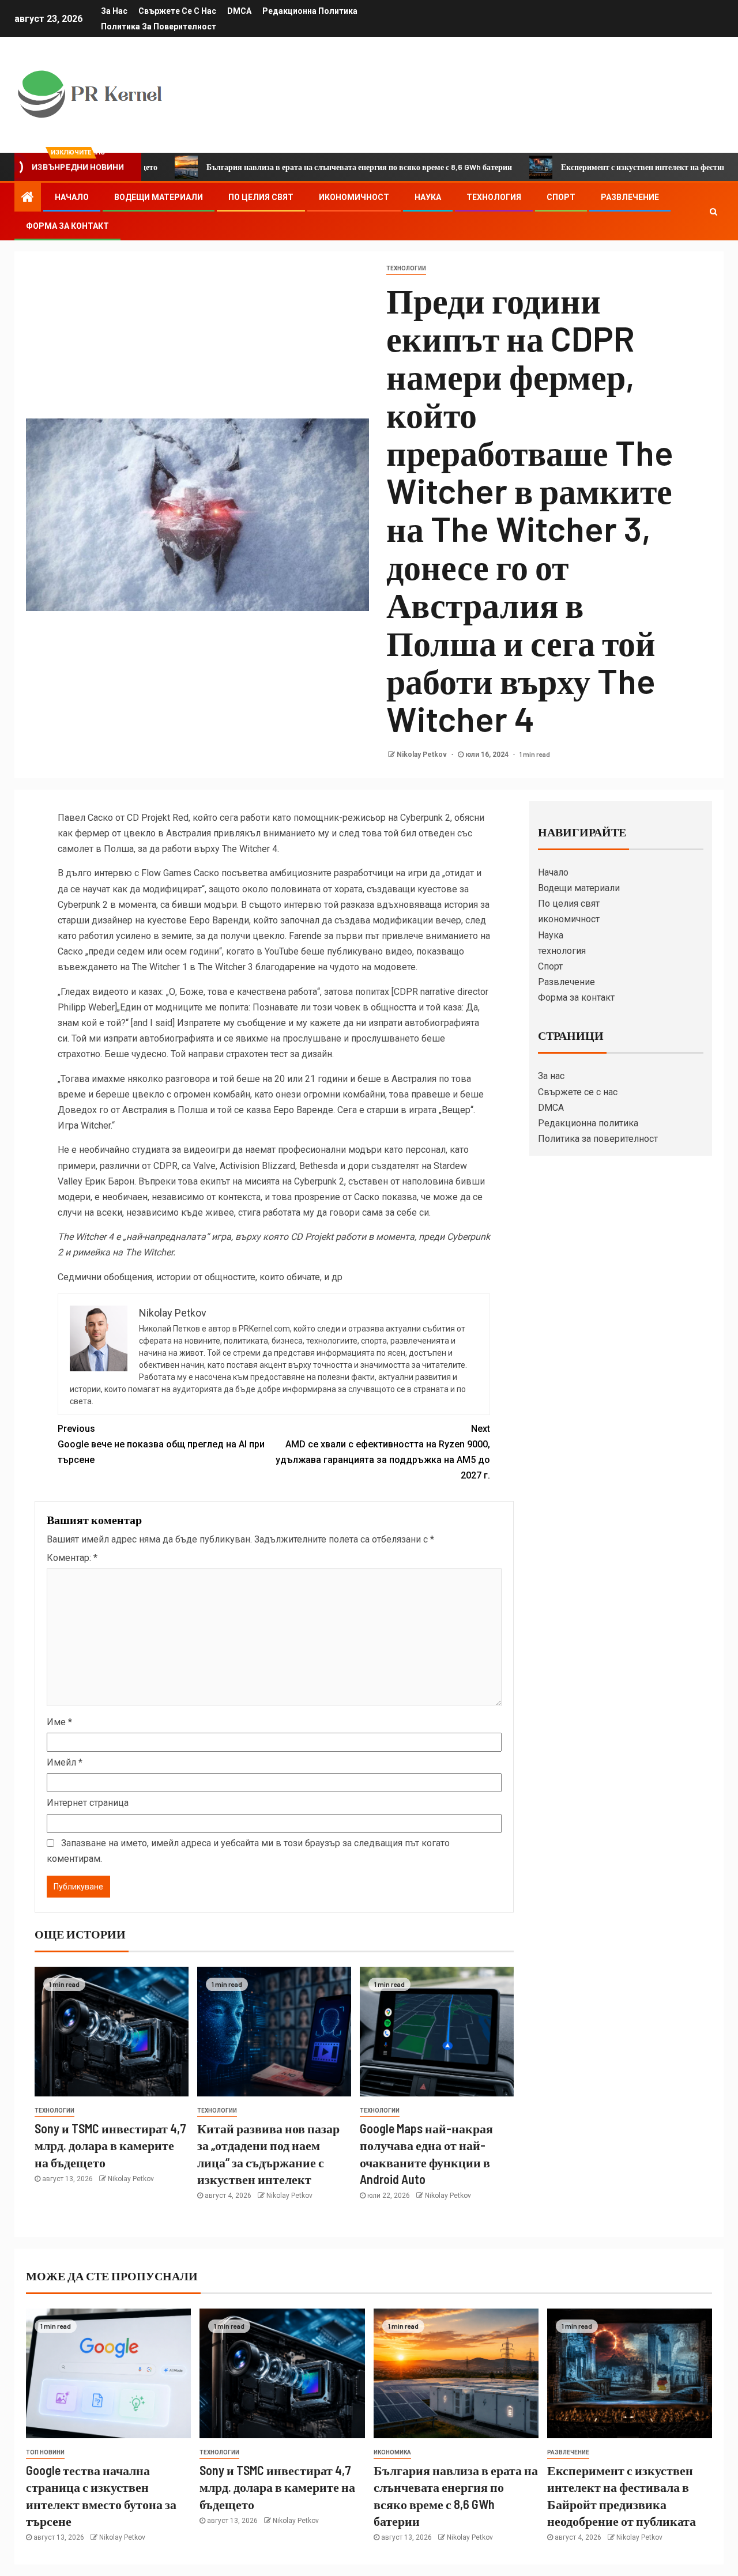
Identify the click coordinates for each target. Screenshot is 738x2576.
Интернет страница (88, 1803)
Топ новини (45, 2452)
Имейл (65, 1762)
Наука (428, 197)
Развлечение (630, 197)
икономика (392, 2452)
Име (59, 1722)
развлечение (568, 2452)
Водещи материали (159, 197)
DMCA (239, 11)
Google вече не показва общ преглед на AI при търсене (161, 1444)
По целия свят (261, 197)
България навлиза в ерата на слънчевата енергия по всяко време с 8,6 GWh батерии (288, 167)
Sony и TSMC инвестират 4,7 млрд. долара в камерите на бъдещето (110, 2145)
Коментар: (72, 1558)
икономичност (354, 197)
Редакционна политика (310, 11)
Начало (72, 197)
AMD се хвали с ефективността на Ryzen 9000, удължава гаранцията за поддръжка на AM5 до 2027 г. (383, 1452)
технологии (406, 268)
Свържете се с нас (177, 11)
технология (494, 197)
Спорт (561, 197)
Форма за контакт (67, 226)
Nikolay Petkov (423, 755)
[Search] (713, 212)
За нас (114, 11)
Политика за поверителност (159, 27)
